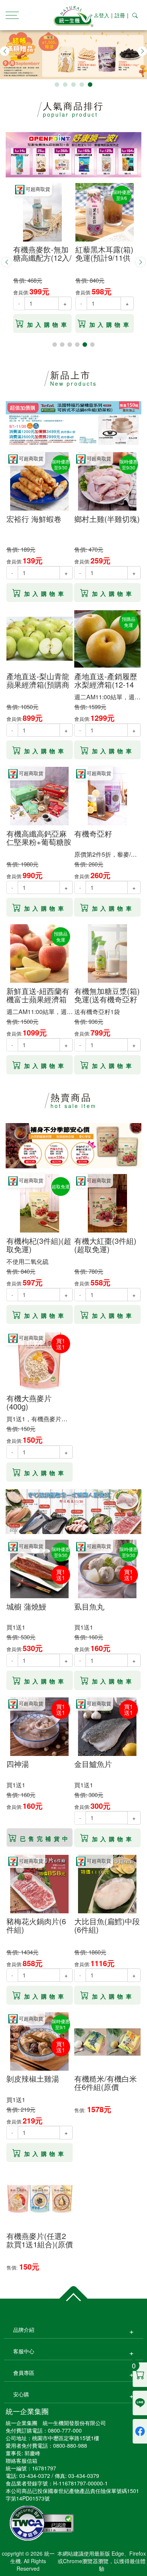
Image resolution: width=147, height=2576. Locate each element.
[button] (5, 51)
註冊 (120, 15)
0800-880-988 (70, 2445)
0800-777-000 (65, 2430)
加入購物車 (48, 325)
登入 (104, 15)
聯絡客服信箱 (21, 2461)
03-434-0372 (35, 2476)
